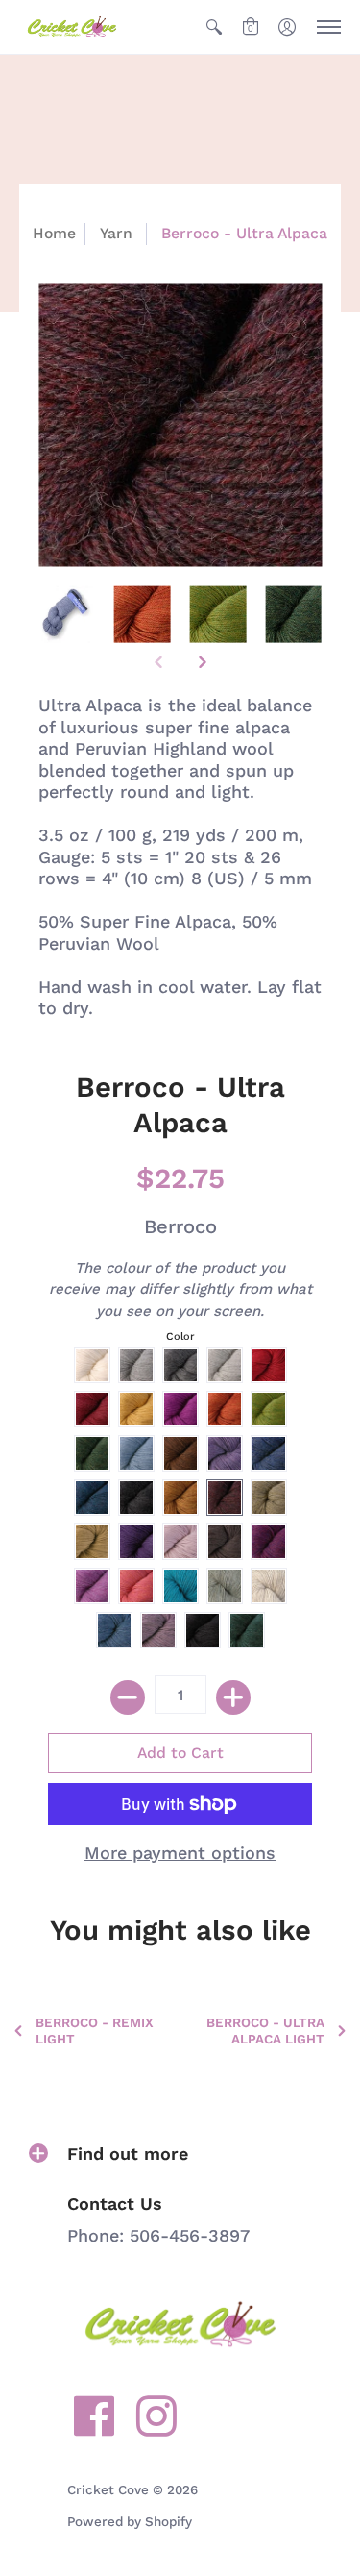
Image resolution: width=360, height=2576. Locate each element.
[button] (214, 27)
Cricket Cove (108, 2489)
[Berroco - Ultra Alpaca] (67, 615)
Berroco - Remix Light (95, 2031)
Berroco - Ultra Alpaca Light (265, 2031)
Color (180, 1337)
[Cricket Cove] (72, 27)
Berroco (180, 1226)
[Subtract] (128, 1697)
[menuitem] (214, 27)
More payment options (180, 1853)
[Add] (233, 1697)
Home (54, 233)
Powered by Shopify (130, 2521)
